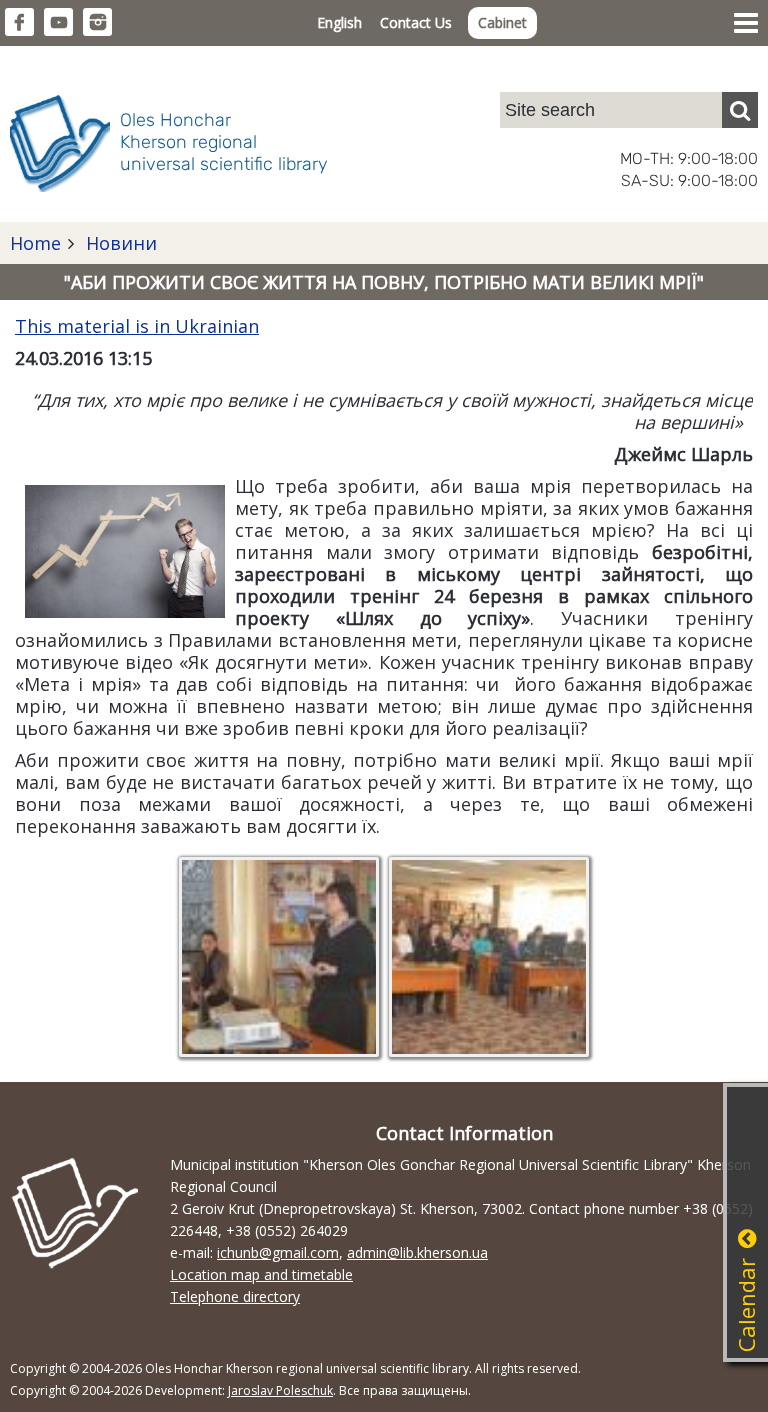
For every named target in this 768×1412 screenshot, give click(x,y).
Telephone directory (235, 1296)
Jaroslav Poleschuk (280, 1390)
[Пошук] (740, 110)
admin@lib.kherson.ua (417, 1252)
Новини (119, 243)
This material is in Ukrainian (137, 326)
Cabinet (502, 22)
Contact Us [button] (416, 22)
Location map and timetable (261, 1274)
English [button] (339, 22)
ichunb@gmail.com (278, 1252)
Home (35, 243)
